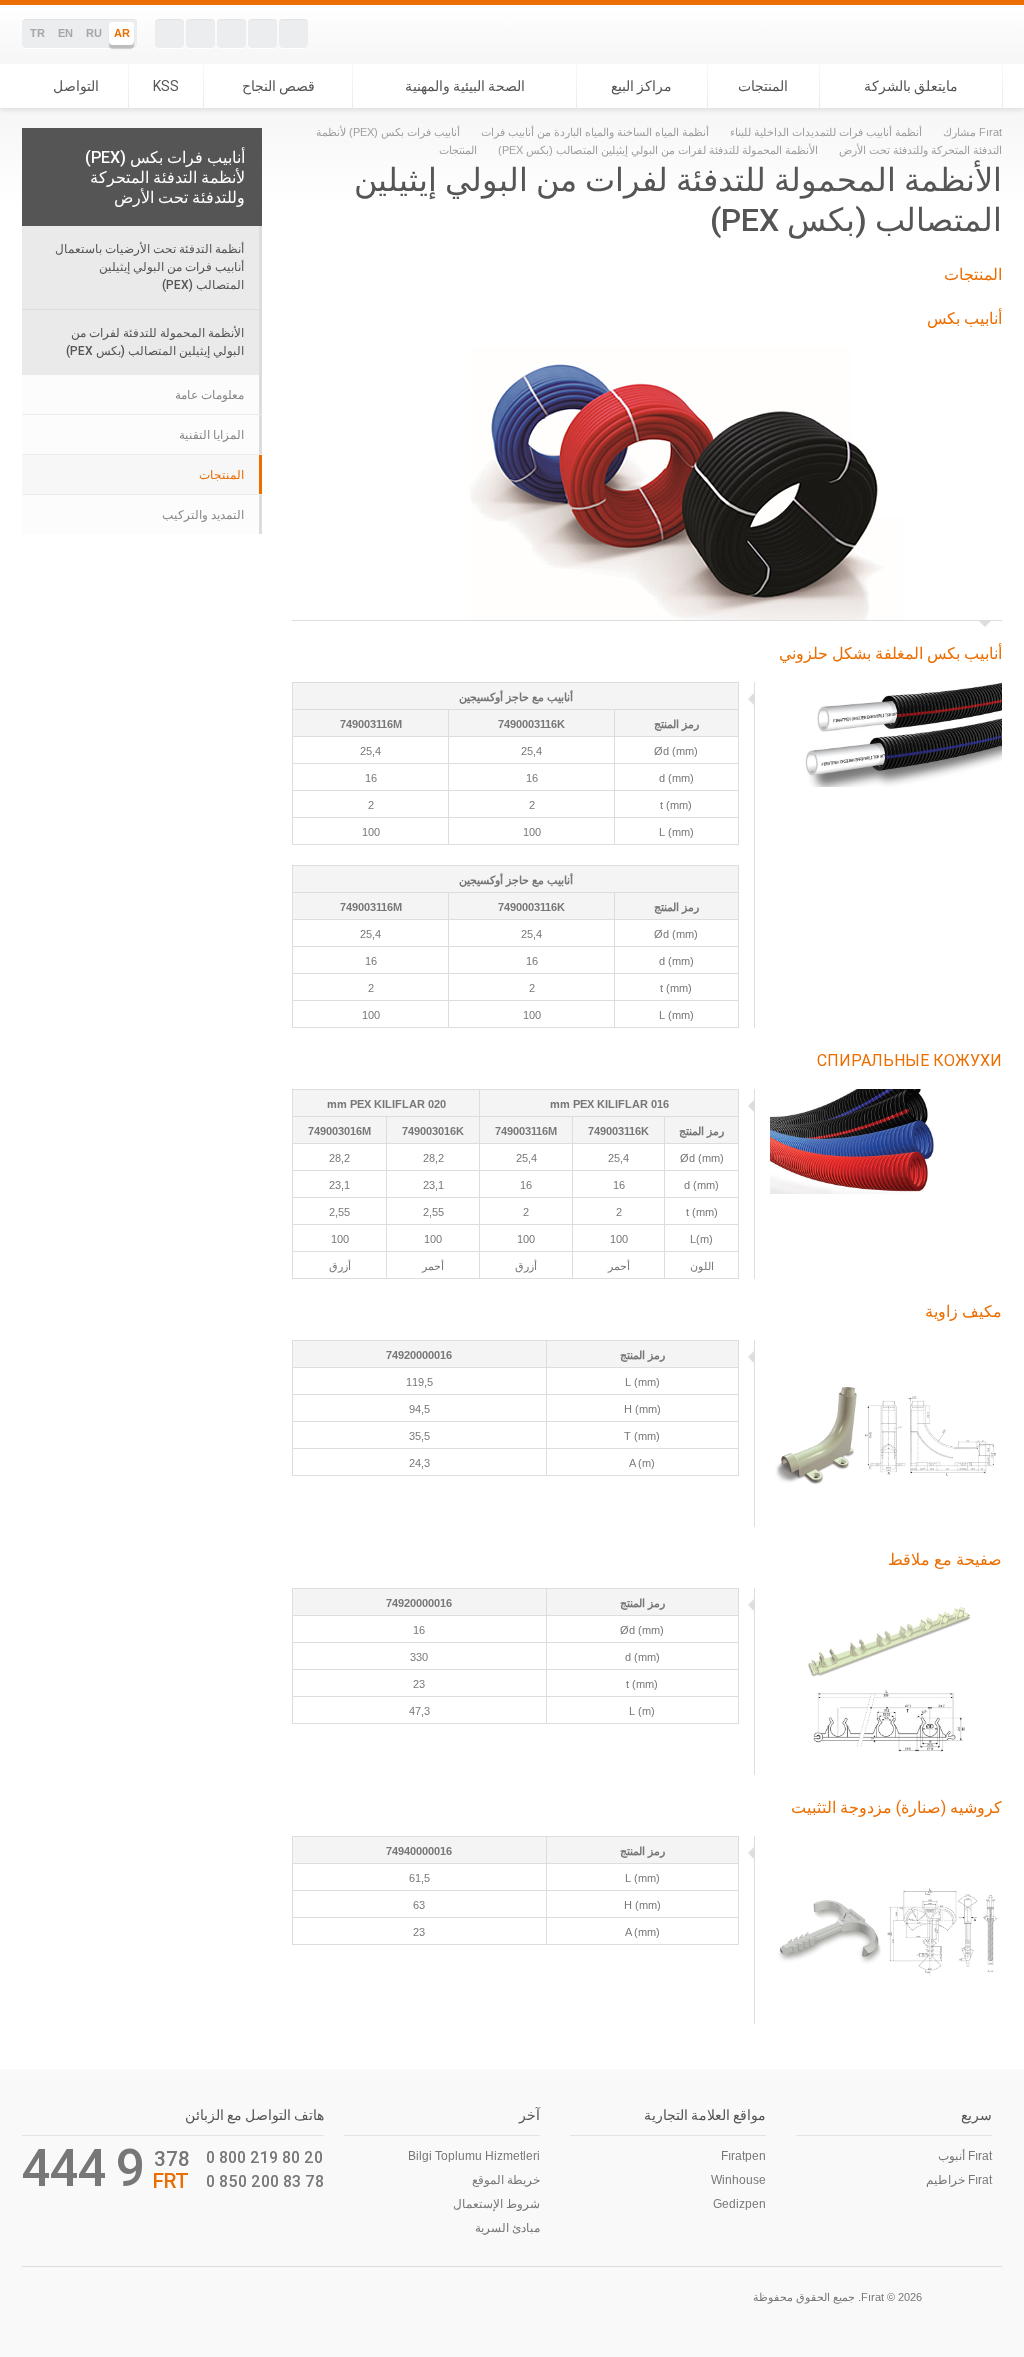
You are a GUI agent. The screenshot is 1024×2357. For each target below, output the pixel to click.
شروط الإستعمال (496, 2204)
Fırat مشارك (972, 132)
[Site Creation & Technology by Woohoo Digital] (50, 2295)
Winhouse (738, 2180)
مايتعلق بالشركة (911, 86)
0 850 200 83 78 (265, 2181)
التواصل (76, 86)
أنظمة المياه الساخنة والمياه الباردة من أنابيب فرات (595, 132)
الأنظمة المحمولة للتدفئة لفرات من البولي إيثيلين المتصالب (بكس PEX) (658, 150)
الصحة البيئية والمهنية (465, 86)
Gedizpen (739, 2204)
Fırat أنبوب (965, 2156)
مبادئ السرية (507, 2228)
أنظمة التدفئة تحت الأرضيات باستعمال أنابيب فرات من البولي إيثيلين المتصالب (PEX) (149, 266)
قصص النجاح (278, 86)
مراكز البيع (641, 86)
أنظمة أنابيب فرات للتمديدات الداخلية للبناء (826, 132)
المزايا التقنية (211, 435)
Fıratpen (743, 2156)
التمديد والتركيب (203, 515)
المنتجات (763, 86)
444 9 (83, 2168)
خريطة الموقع (506, 2180)
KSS (166, 86)
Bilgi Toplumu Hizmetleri (474, 2156)
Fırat (933, 34)
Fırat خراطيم (959, 2180)
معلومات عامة (209, 395)
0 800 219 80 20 (264, 2157)
